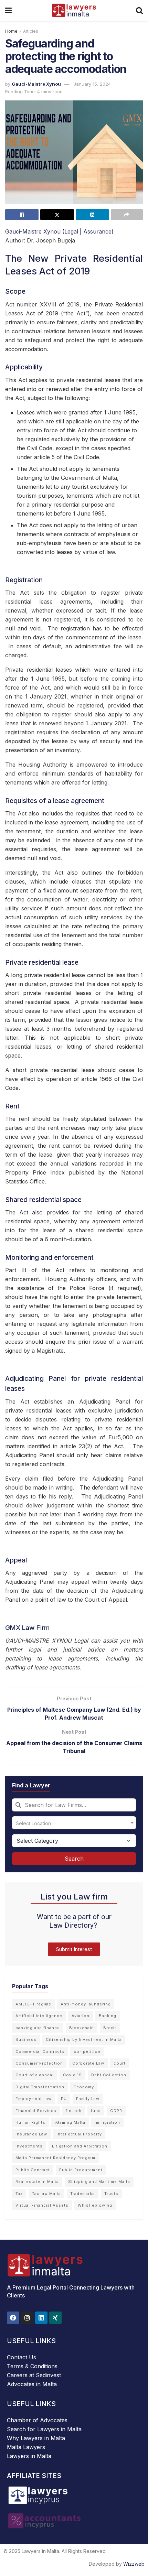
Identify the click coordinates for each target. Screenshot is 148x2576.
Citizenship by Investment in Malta (84, 2039)
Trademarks (83, 2194)
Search (74, 1859)
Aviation (81, 2016)
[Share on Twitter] (57, 215)
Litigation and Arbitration (80, 2146)
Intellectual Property (79, 2134)
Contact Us (22, 2357)
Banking (108, 2016)
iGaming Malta (70, 2122)
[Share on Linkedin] (92, 215)
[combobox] (74, 1805)
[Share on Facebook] (22, 215)
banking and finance (38, 2028)
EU (64, 2099)
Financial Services (36, 2111)
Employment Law (34, 2099)
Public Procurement (81, 2170)
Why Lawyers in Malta (36, 2438)
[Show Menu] (8, 10)
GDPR (116, 2111)
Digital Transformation (40, 2087)
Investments (29, 2146)
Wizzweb (134, 2564)
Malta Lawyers (26, 2447)
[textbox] (74, 1823)
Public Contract (33, 2170)
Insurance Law (31, 2134)
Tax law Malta (46, 2194)
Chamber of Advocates (37, 2420)
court (120, 2063)
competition (87, 2052)
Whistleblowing (95, 2205)
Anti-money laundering (86, 2004)
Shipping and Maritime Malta (99, 2182)
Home (11, 31)
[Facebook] (13, 2318)
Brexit (110, 2028)
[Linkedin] (41, 2318)
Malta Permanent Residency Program (55, 2158)
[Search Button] (139, 10)
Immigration (107, 2122)
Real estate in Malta (37, 2182)
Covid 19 (72, 2075)
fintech (74, 2111)
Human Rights (30, 2122)
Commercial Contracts (40, 2052)
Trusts (111, 2194)
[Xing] (55, 2318)
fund (96, 2111)
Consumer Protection (39, 2063)
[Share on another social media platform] (127, 215)
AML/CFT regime (33, 2004)
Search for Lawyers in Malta (44, 2429)
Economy (84, 2087)
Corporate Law (88, 2063)
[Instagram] (27, 2318)
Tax (19, 2194)
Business (26, 2039)
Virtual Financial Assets (42, 2205)
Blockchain (82, 2028)
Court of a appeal (35, 2075)
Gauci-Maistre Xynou (36, 84)
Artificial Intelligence (39, 2016)
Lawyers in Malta (29, 2456)
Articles (31, 31)
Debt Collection (109, 2075)
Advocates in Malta (32, 2384)
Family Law (88, 2099)
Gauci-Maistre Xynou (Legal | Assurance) (59, 231)
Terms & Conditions (32, 2366)
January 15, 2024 (92, 84)
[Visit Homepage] (74, 10)
